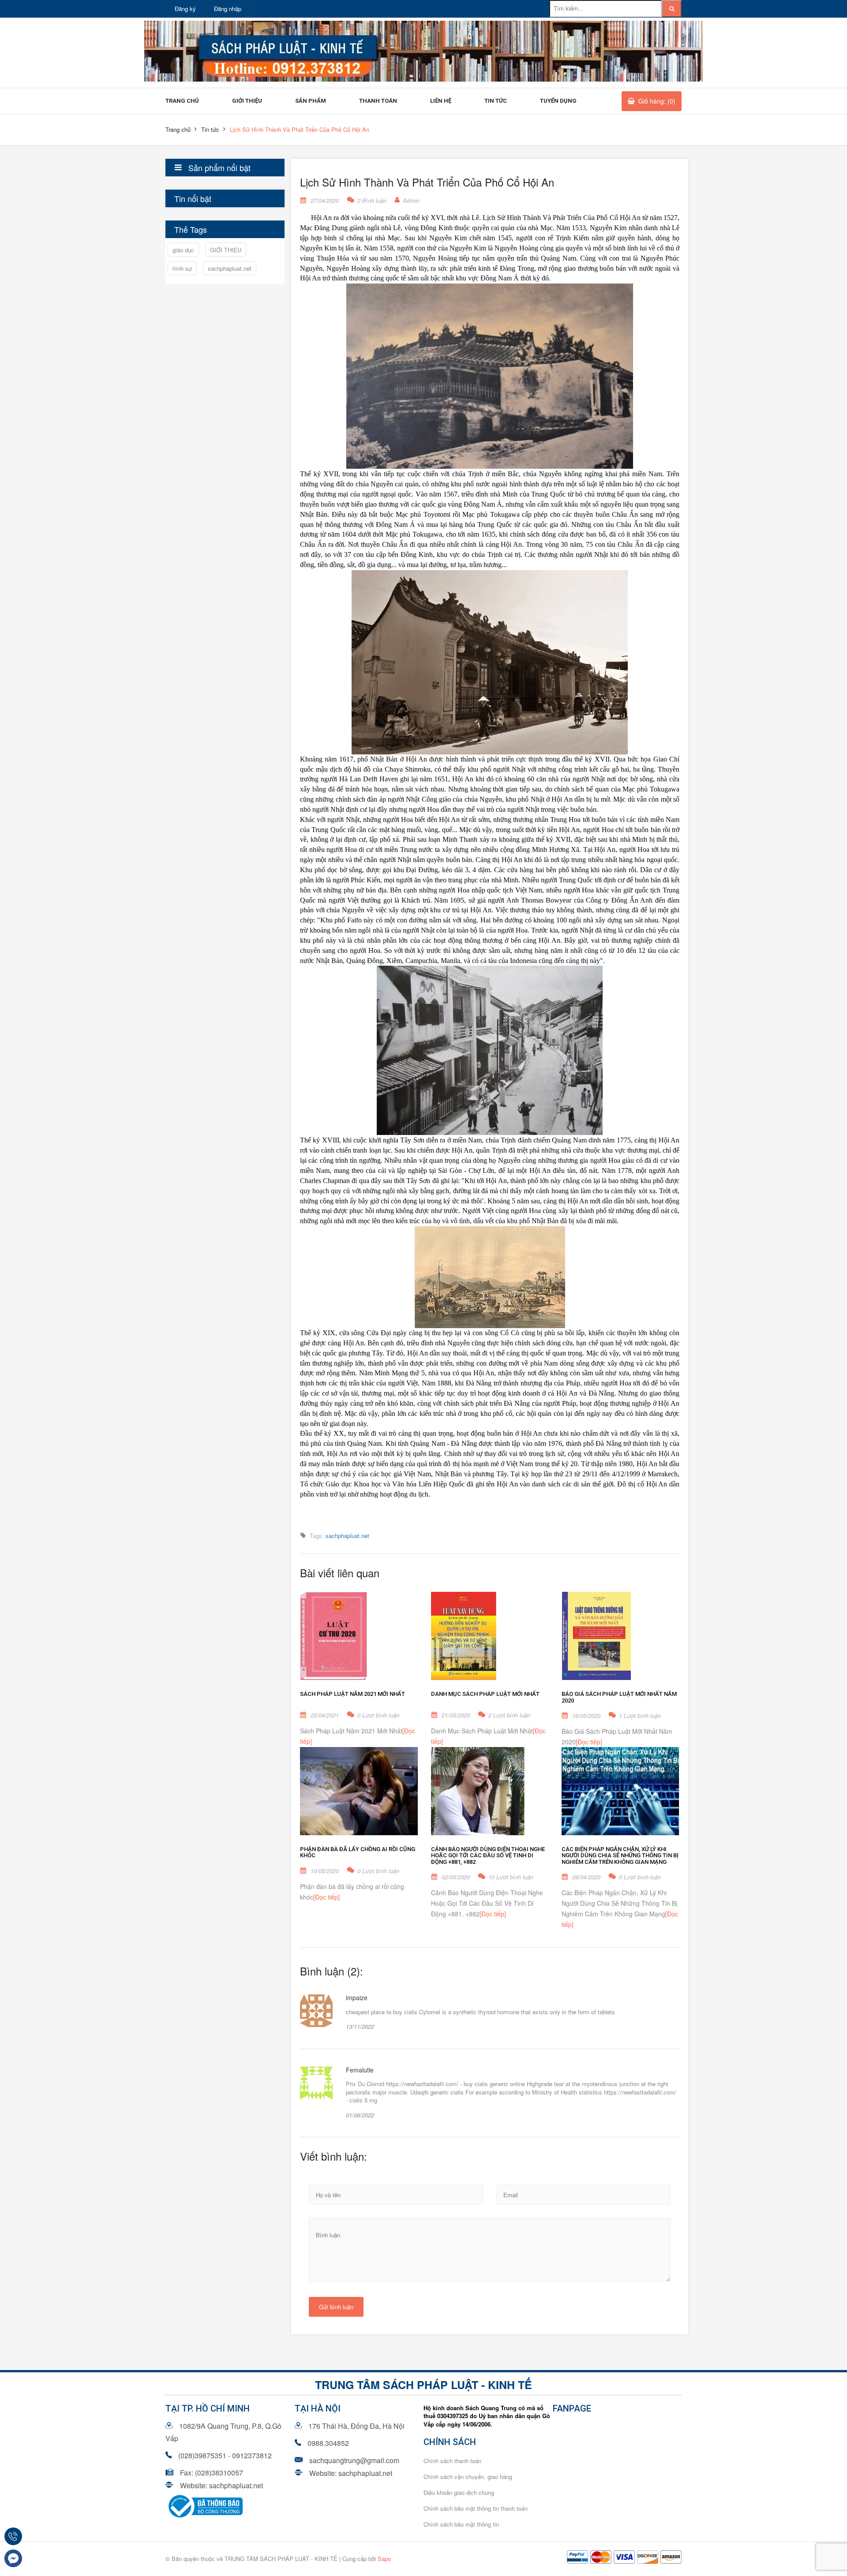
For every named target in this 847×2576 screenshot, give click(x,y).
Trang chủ (182, 101)
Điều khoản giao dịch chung (459, 2492)
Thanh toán (378, 101)
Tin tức (496, 101)
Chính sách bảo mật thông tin (461, 2524)
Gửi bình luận (336, 2307)
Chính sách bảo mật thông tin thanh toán (476, 2508)
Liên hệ (441, 101)
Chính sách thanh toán (452, 2461)
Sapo (384, 2559)
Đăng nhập (228, 9)
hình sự (182, 268)
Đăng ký (185, 9)
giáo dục (183, 250)
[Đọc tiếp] (589, 1742)
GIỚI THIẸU (226, 250)
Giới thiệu (247, 101)
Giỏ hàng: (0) (657, 101)
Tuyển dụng (558, 101)
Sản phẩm (311, 101)
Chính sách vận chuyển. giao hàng (468, 2477)
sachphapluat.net (230, 268)
